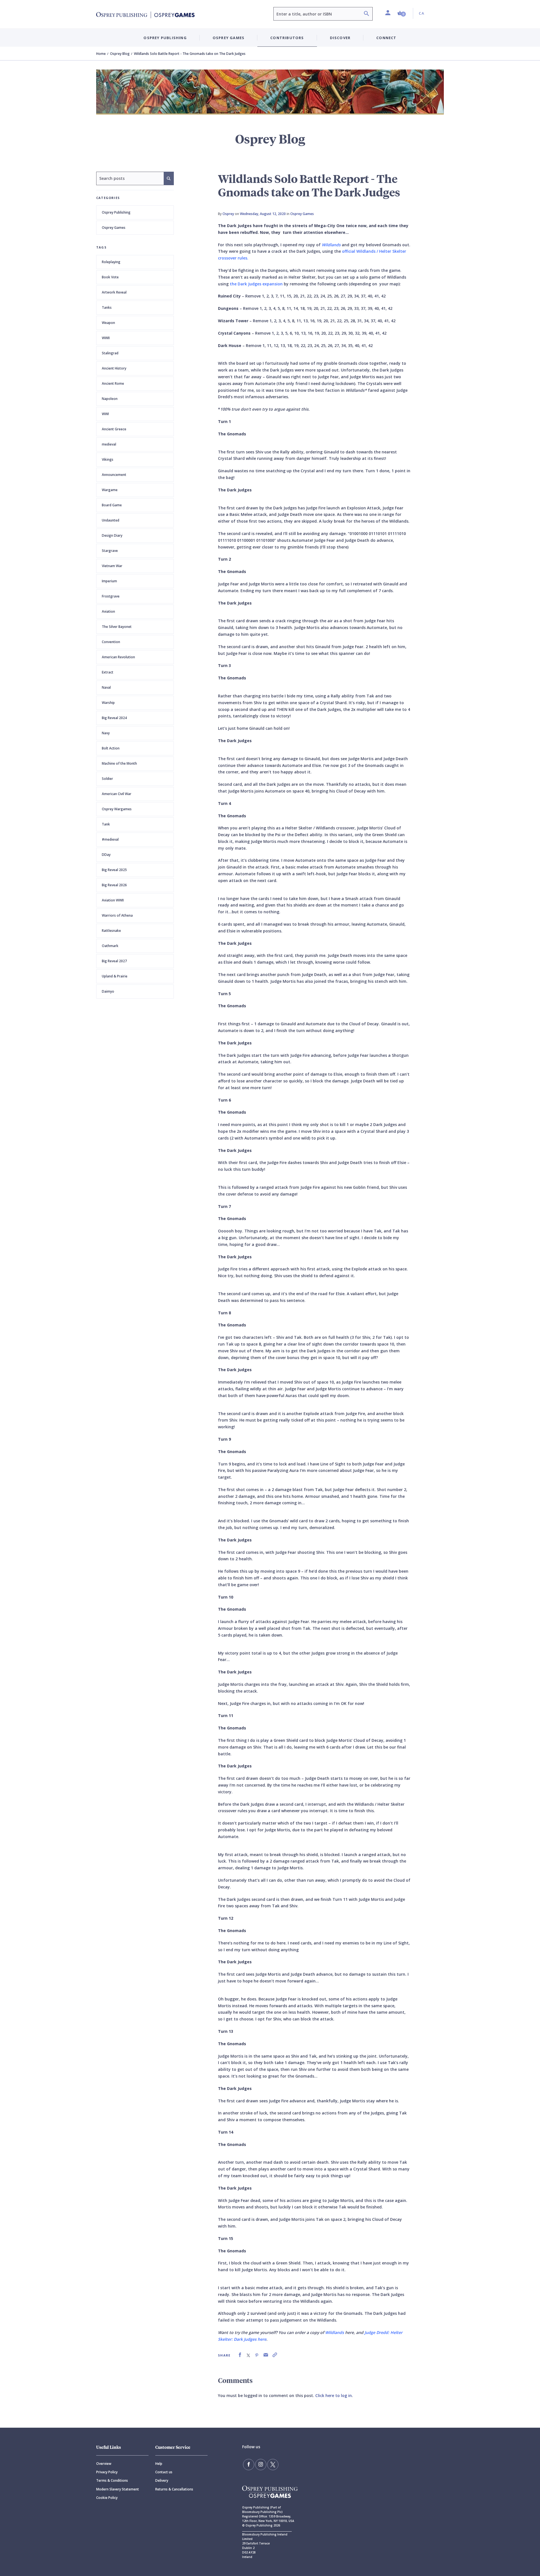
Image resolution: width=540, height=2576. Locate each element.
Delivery (162, 2480)
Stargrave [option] (110, 551)
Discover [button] (340, 38)
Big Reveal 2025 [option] (114, 870)
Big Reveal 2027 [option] (114, 961)
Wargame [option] (110, 490)
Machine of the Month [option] (119, 763)
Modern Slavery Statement (118, 2489)
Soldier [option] (107, 779)
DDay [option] (106, 855)
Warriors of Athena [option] (117, 915)
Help (159, 2464)
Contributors (287, 38)
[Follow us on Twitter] (273, 2465)
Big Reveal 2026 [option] (114, 885)
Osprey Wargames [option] (117, 809)
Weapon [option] (108, 323)
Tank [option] (106, 824)
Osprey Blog (120, 54)
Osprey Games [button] (229, 38)
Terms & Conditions (112, 2480)
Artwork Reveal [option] (114, 292)
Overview (104, 2464)
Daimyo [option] (108, 991)
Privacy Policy (107, 2472)
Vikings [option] (108, 459)
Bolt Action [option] (111, 748)
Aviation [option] (108, 611)
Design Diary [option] (112, 535)
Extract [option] (108, 672)
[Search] (366, 14)
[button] (402, 13)
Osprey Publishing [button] (165, 38)
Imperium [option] (109, 581)
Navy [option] (106, 733)
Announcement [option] (114, 475)
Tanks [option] (107, 307)
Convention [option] (111, 642)
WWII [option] (106, 338)
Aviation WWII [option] (113, 900)
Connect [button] (386, 38)
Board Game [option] (112, 505)
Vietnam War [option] (112, 566)
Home (101, 54)
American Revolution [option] (118, 657)
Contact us (164, 2472)
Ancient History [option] (114, 368)
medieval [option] (109, 444)
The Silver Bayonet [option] (117, 627)
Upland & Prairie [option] (115, 976)
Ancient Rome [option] (113, 383)
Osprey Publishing (116, 212)
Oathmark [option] (110, 946)
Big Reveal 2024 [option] (114, 718)
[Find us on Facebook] (249, 2465)
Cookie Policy (107, 2498)
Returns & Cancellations (174, 2489)
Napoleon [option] (110, 399)
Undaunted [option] (111, 520)
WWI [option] (105, 414)
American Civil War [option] (117, 794)
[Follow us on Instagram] (261, 2465)
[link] (240, 2355)
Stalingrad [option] (110, 353)
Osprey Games (114, 228)
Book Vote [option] (110, 277)
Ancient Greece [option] (114, 429)
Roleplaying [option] (111, 262)
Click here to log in (334, 2395)
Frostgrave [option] (111, 596)
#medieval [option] (110, 839)
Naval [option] (106, 687)
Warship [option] (108, 703)
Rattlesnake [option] (111, 931)
